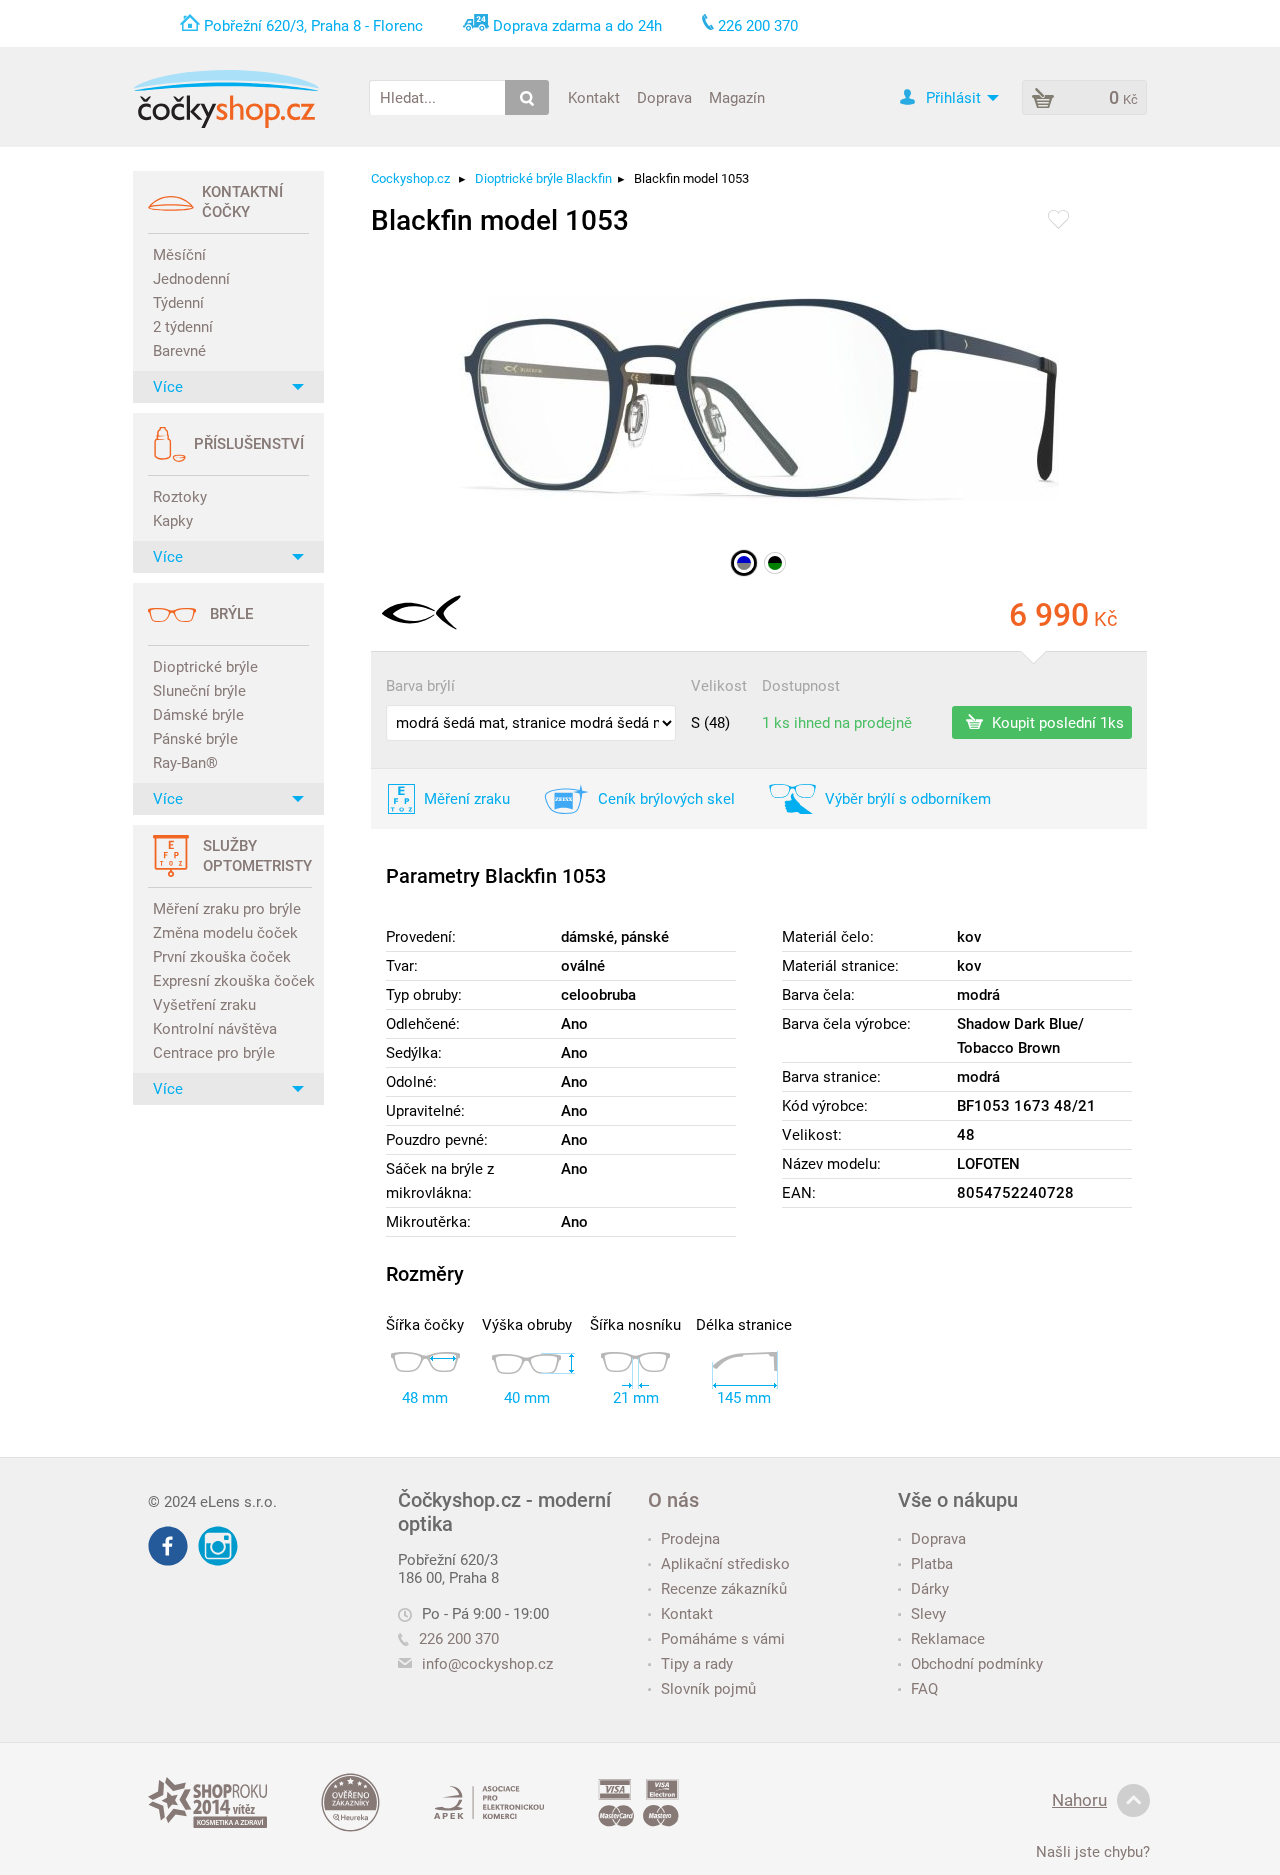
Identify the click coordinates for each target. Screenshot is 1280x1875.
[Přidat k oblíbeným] (1058, 221)
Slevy (928, 1614)
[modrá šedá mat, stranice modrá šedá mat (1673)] (744, 563)
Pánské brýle (195, 739)
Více (168, 387)
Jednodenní (191, 279)
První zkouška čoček (222, 957)
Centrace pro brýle (214, 1053)
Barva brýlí (420, 686)
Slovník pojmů (708, 1689)
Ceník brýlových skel (666, 799)
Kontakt (594, 97)
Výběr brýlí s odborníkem (908, 799)
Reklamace (948, 1639)
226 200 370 (459, 1639)
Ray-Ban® (185, 763)
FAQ (924, 1689)
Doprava (664, 97)
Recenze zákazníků (724, 1589)
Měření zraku (467, 799)
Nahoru (1079, 1800)
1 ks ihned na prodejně (837, 723)
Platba (932, 1564)
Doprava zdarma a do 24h (577, 26)
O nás (673, 1500)
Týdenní (178, 303)
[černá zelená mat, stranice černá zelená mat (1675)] (775, 563)
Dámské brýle (198, 715)
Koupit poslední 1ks (1056, 722)
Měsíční (179, 255)
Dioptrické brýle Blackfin (543, 178)
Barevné (179, 351)
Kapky (173, 521)
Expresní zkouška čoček (231, 981)
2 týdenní (183, 327)
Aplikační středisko (725, 1564)
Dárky (930, 1589)
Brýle (231, 614)
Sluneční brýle (199, 691)
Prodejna (690, 1539)
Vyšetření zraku (204, 1005)
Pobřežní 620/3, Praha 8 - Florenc (313, 26)
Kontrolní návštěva (215, 1029)
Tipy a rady (697, 1664)
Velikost (719, 686)
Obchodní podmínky (977, 1664)
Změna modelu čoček (225, 933)
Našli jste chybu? (1093, 1852)
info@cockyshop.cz (487, 1664)
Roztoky (180, 497)
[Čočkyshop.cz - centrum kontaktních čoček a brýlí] (226, 99)
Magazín (737, 97)
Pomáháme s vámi (723, 1639)
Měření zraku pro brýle (227, 909)
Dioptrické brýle (205, 667)
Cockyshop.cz (410, 178)
